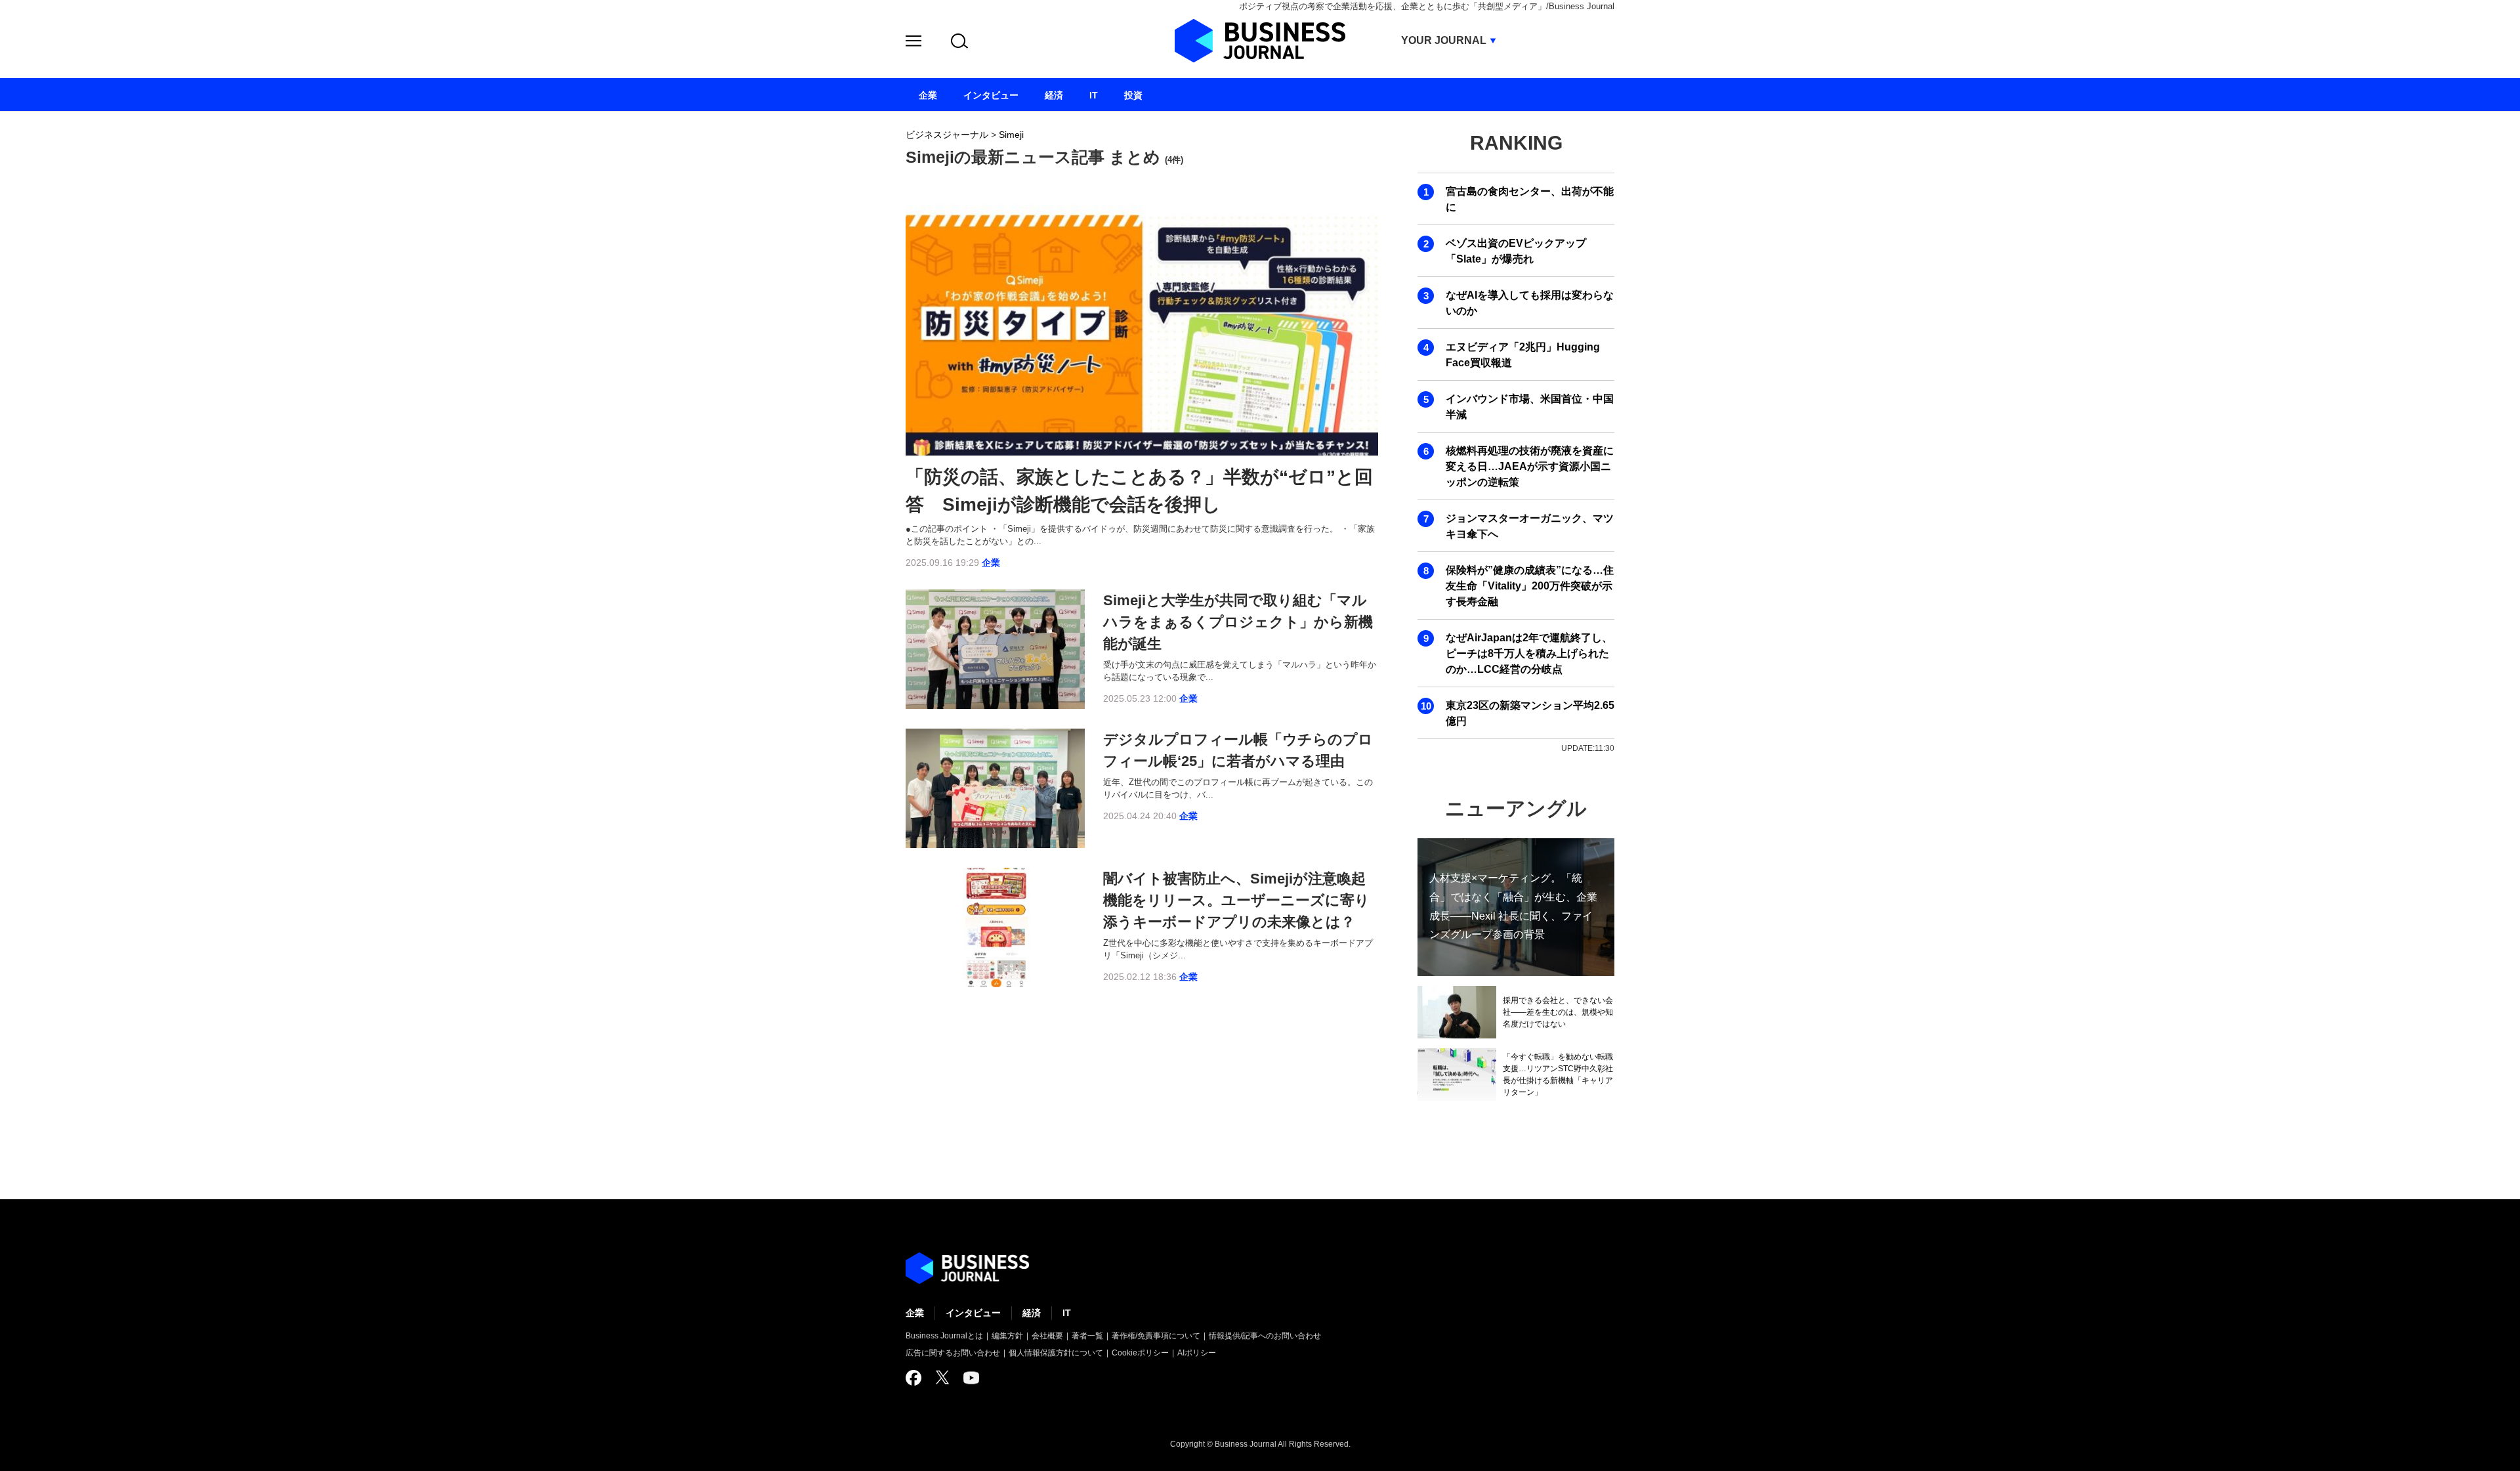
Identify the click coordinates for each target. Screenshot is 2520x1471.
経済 (1032, 1313)
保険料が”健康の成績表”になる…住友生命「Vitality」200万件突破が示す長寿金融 (1530, 586)
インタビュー (973, 1313)
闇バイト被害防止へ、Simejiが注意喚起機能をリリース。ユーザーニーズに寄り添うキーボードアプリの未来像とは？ (1236, 900)
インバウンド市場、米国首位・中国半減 (1530, 407)
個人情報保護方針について (1056, 1353)
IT (1067, 1313)
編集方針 (1007, 1336)
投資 (1133, 95)
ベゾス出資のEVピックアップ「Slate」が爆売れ (1516, 251)
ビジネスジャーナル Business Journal (1260, 41)
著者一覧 (1087, 1336)
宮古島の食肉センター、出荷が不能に (1530, 199)
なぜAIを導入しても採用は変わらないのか (1530, 303)
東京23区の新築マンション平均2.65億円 (1530, 713)
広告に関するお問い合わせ (953, 1353)
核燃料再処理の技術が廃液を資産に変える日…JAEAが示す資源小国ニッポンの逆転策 (1530, 466)
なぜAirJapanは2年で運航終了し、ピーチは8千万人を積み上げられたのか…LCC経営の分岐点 (1529, 653)
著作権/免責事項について (1156, 1336)
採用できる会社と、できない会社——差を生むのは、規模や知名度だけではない (1558, 1012)
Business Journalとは (944, 1336)
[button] (913, 43)
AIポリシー (1197, 1353)
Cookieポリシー (1140, 1353)
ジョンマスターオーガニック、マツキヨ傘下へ (1530, 526)
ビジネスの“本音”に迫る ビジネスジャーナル (967, 1268)
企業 (991, 563)
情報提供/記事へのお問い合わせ (1265, 1336)
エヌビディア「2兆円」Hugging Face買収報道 (1523, 355)
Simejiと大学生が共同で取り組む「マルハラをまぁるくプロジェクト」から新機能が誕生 (1238, 622)
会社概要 (1047, 1336)
